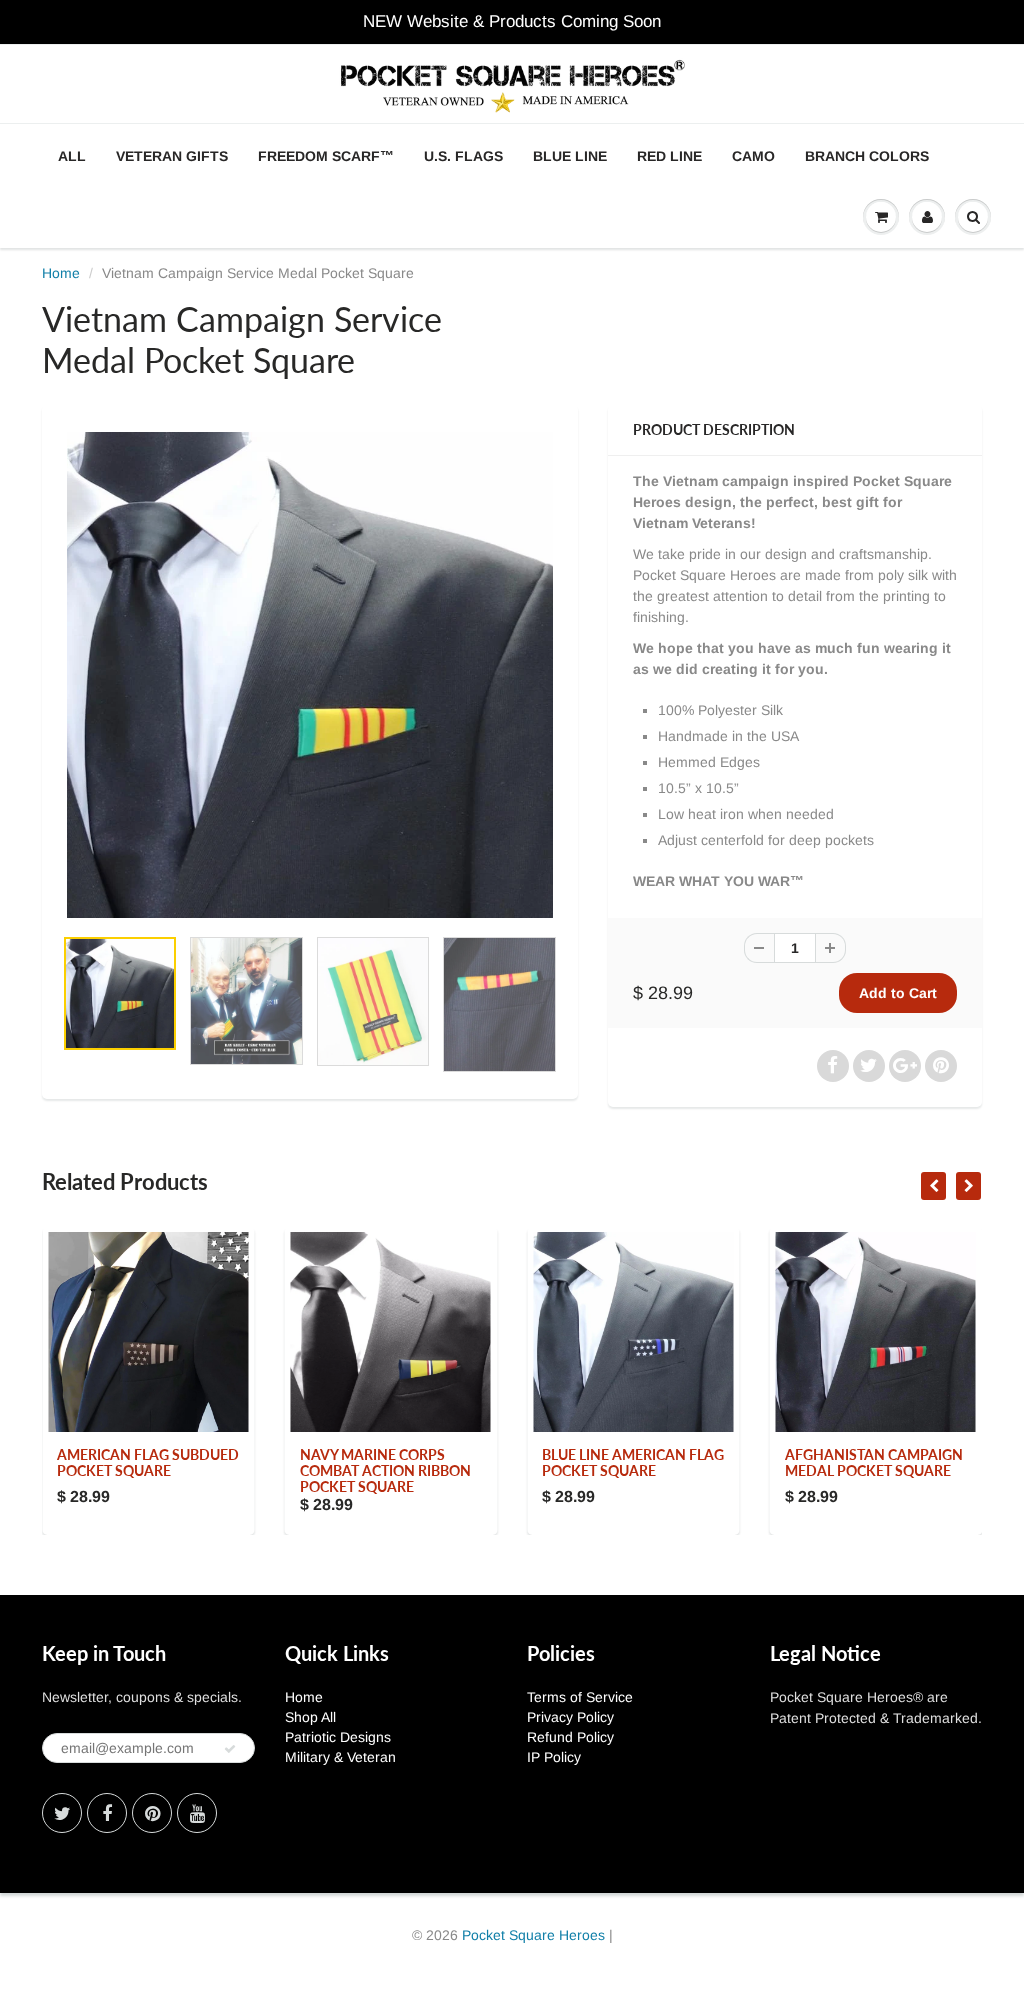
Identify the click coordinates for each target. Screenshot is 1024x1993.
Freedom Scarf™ (326, 156)
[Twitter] (62, 1813)
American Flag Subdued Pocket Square (148, 1462)
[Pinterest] (152, 1813)
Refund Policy (570, 1737)
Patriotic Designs (338, 1737)
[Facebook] (107, 1813)
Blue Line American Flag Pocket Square (633, 1462)
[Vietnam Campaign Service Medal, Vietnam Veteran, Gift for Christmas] (310, 675)
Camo (753, 156)
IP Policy (554, 1757)
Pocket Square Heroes (533, 1935)
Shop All (310, 1717)
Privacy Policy (570, 1717)
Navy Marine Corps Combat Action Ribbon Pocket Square (385, 1470)
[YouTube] (197, 1813)
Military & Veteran (340, 1757)
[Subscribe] (230, 1749)
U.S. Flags (463, 156)
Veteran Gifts (172, 156)
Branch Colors (867, 156)
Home (61, 273)
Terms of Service (580, 1697)
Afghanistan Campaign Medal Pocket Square (874, 1462)
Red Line (669, 156)
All (72, 156)
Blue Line (570, 156)
